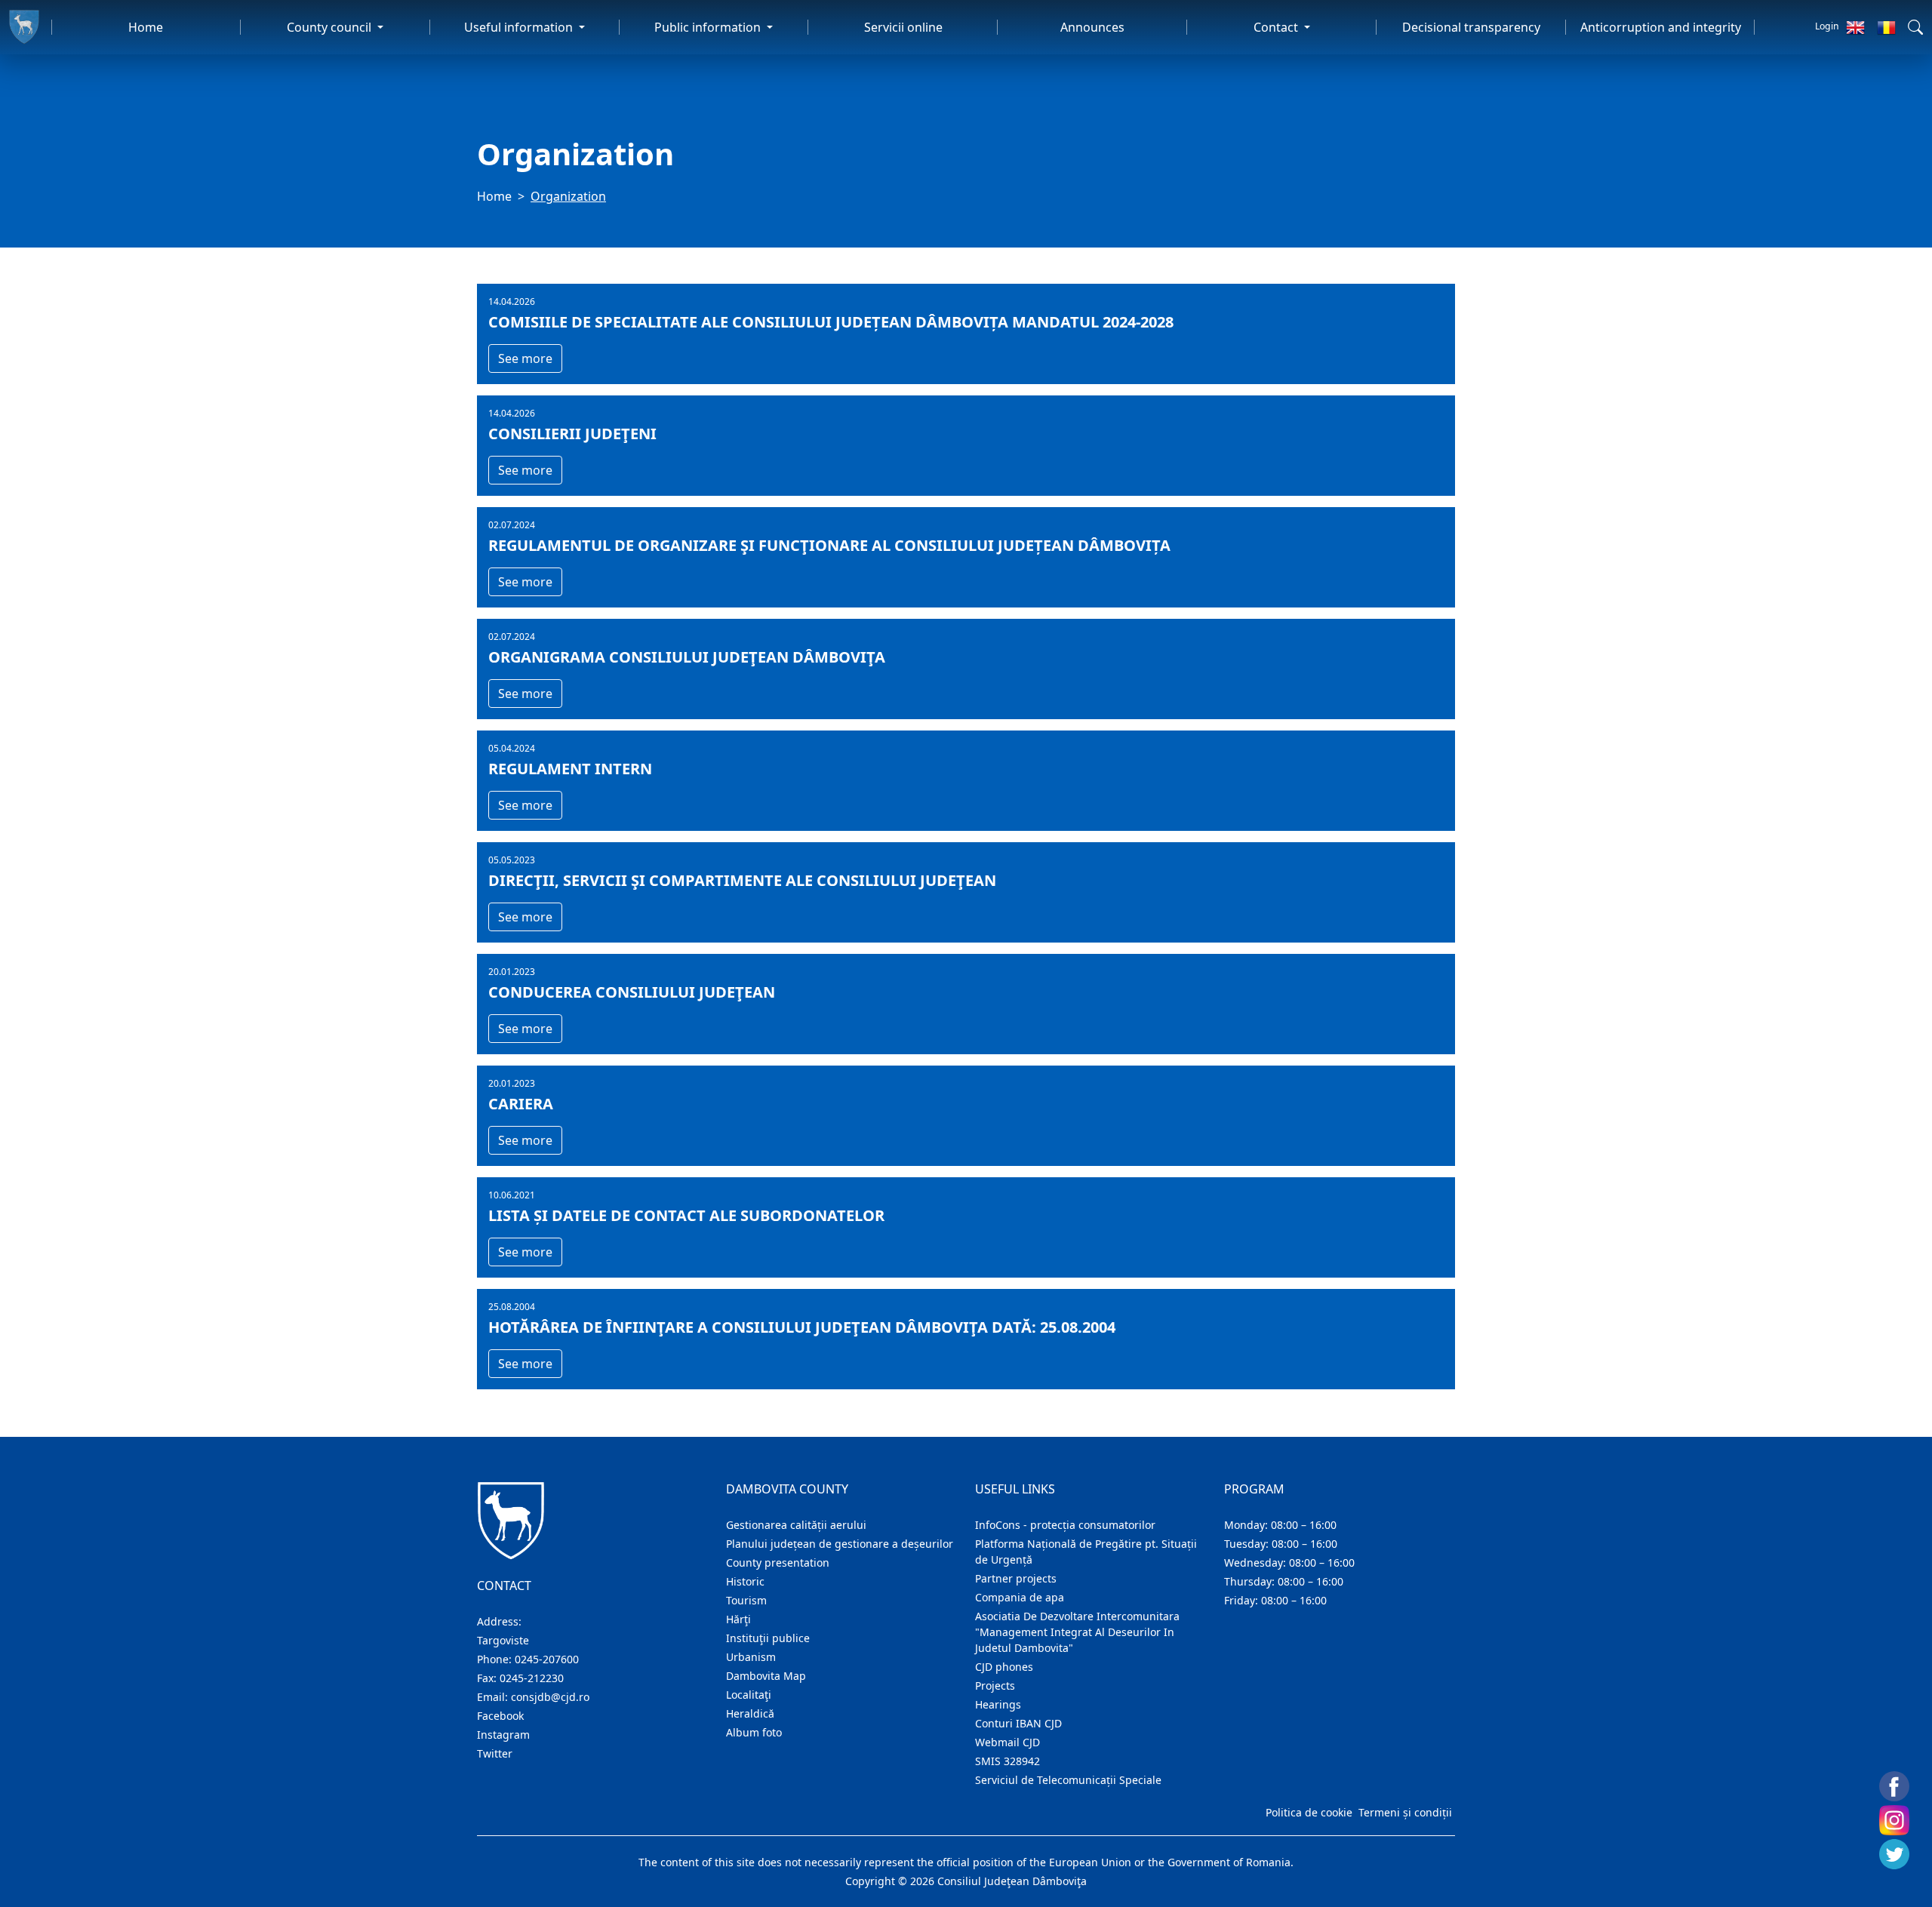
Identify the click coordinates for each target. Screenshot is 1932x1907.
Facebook (500, 1716)
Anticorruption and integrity (1661, 27)
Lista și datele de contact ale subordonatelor (686, 1216)
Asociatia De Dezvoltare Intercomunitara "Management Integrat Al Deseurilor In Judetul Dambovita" (1077, 1632)
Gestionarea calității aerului (796, 1525)
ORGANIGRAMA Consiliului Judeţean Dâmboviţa (687, 657)
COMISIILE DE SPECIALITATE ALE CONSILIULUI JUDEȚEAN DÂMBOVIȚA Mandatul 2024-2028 (831, 322)
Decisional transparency (1471, 27)
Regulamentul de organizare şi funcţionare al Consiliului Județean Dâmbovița (829, 546)
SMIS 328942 (1008, 1761)
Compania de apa (1020, 1597)
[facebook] (1894, 1786)
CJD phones (1004, 1667)
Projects (995, 1686)
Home (146, 27)
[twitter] (1894, 1854)
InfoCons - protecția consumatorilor (1065, 1525)
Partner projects (1016, 1578)
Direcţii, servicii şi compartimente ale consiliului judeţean (742, 881)
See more (525, 358)
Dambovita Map (766, 1676)
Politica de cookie (1309, 1812)
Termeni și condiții (1405, 1812)
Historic (745, 1581)
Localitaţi (749, 1695)
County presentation (778, 1563)
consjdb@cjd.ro (550, 1697)
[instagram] (1894, 1820)
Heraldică (750, 1713)
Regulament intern (570, 769)
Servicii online (903, 27)
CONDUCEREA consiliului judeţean (632, 992)
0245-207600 (547, 1659)
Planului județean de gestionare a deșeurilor (840, 1544)
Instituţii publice (768, 1638)
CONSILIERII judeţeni (572, 434)
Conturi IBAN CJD (1018, 1723)
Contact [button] (1277, 27)
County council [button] (331, 27)
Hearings (998, 1704)
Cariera (521, 1104)
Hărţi (738, 1619)
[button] (1915, 27)
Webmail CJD (1008, 1742)
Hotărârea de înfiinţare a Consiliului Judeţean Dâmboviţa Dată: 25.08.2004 (802, 1327)
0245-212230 (532, 1678)
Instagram (503, 1735)
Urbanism (751, 1657)
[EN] (1855, 27)
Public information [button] (709, 27)
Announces (1092, 27)
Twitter (495, 1753)
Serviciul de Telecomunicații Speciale (1068, 1780)
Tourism (746, 1600)
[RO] (1886, 27)
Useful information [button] (520, 27)
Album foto (754, 1732)
